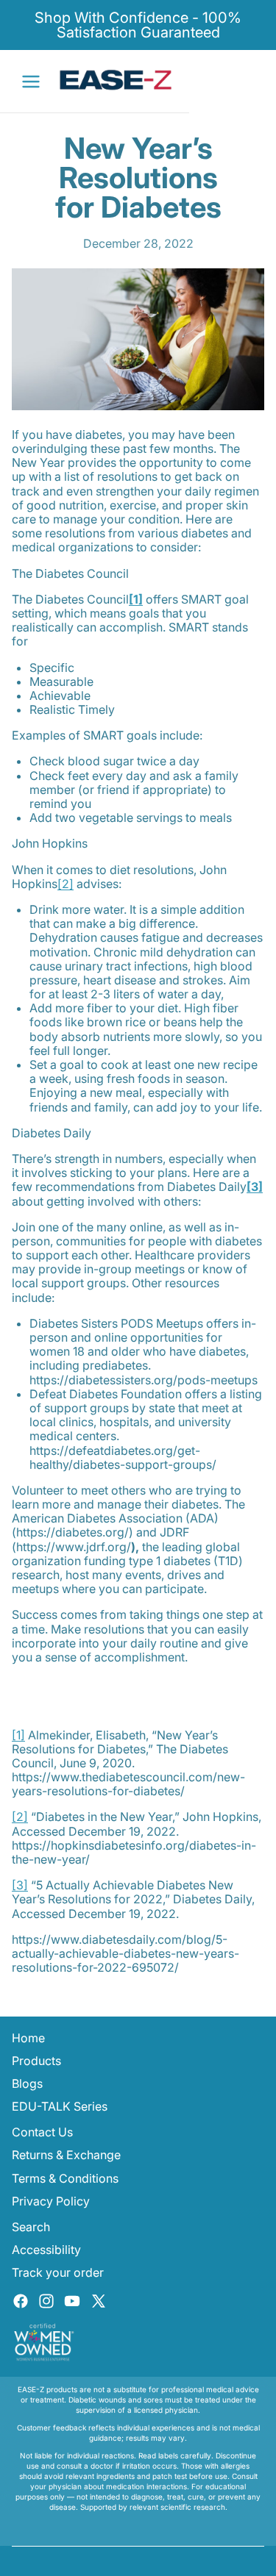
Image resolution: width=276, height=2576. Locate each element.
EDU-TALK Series (60, 2106)
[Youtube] (72, 2301)
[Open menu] (31, 82)
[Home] (116, 80)
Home (28, 2038)
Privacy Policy (51, 2201)
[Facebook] (21, 2301)
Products (36, 2061)
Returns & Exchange (66, 2155)
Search (31, 2227)
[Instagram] (46, 2301)
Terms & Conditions (65, 2178)
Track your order (58, 2272)
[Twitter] (99, 2301)
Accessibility (46, 2250)
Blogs (27, 2083)
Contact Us (42, 2132)
